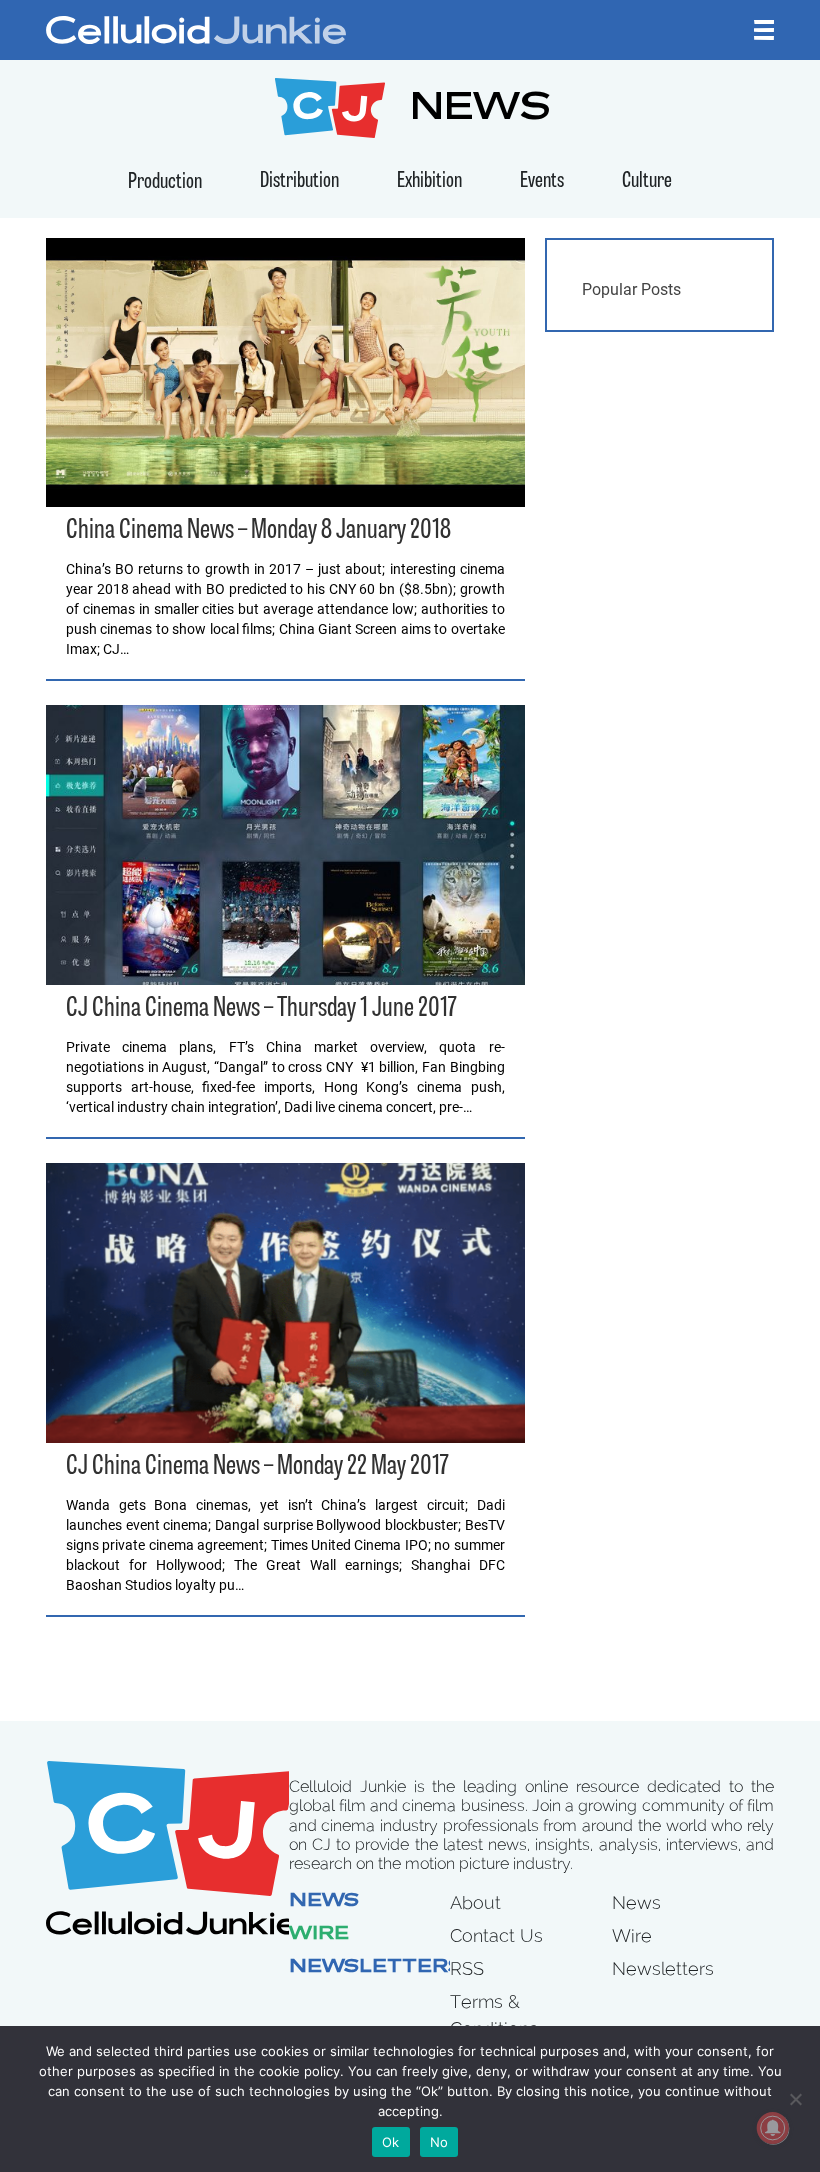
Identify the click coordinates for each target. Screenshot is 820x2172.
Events (542, 181)
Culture (647, 181)
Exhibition (429, 181)
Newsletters (376, 1968)
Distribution (299, 181)
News (324, 1902)
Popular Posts (631, 289)
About (475, 1902)
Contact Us (496, 1935)
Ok (391, 2142)
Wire (319, 1935)
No (439, 2142)
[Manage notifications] (773, 2128)
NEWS (480, 110)
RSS (467, 1968)
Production (165, 182)
